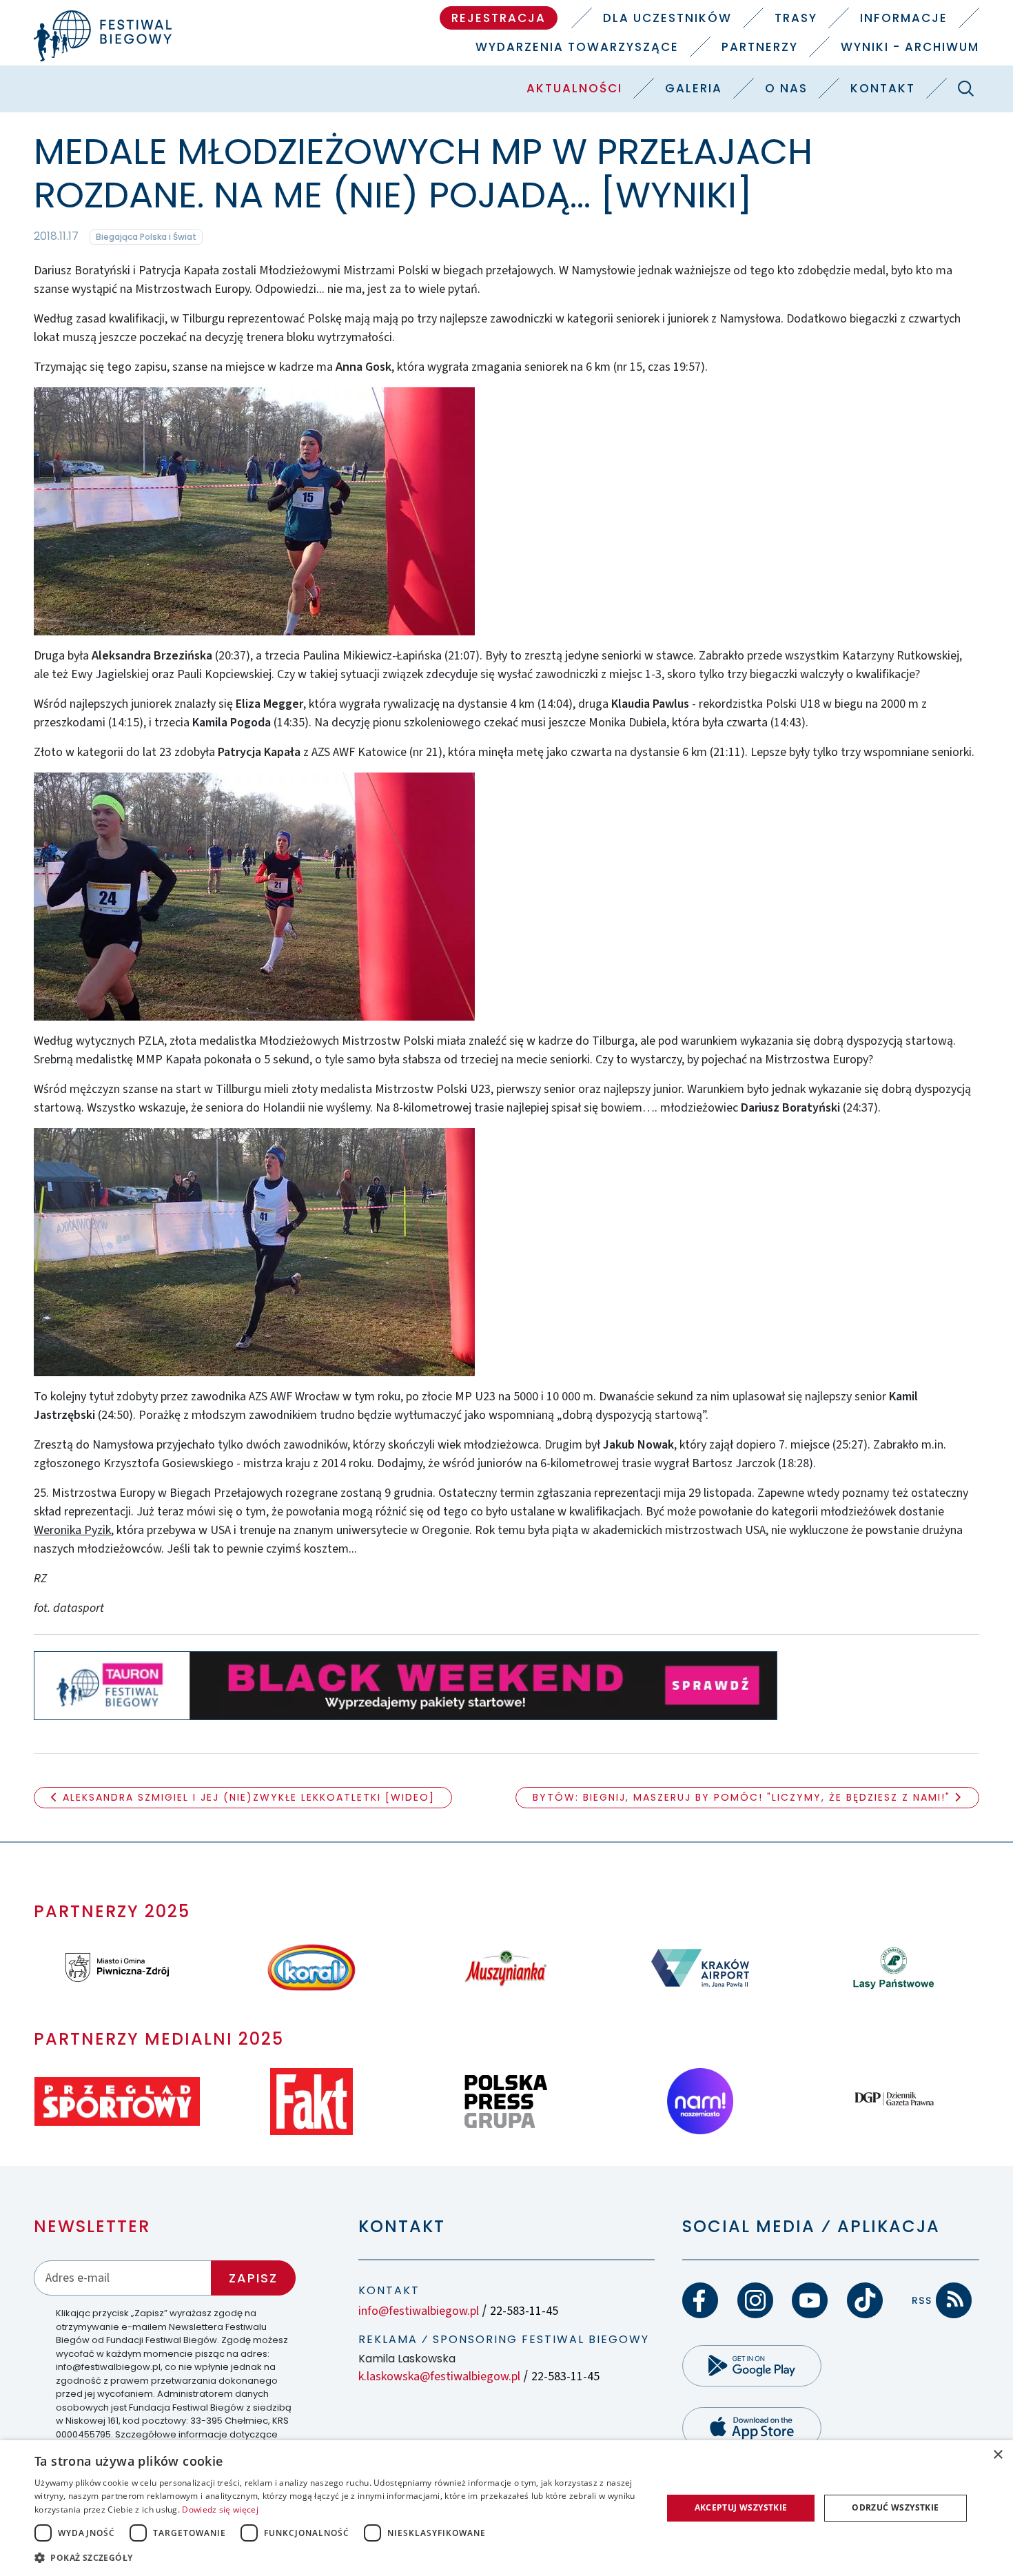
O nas (786, 88)
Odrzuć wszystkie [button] (895, 2507)
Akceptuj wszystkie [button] (741, 2507)
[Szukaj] (966, 88)
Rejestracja (499, 18)
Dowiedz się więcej (220, 2509)
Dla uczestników (667, 18)
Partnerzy (760, 47)
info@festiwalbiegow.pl (419, 2311)
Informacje (904, 18)
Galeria (694, 88)
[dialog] (506, 2508)
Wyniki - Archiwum (910, 47)
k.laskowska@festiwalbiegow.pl (439, 2376)
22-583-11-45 (524, 2311)
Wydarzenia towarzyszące (577, 47)
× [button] (997, 2455)
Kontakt (883, 88)
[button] (339, 2557)
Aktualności (574, 88)
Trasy (796, 18)
